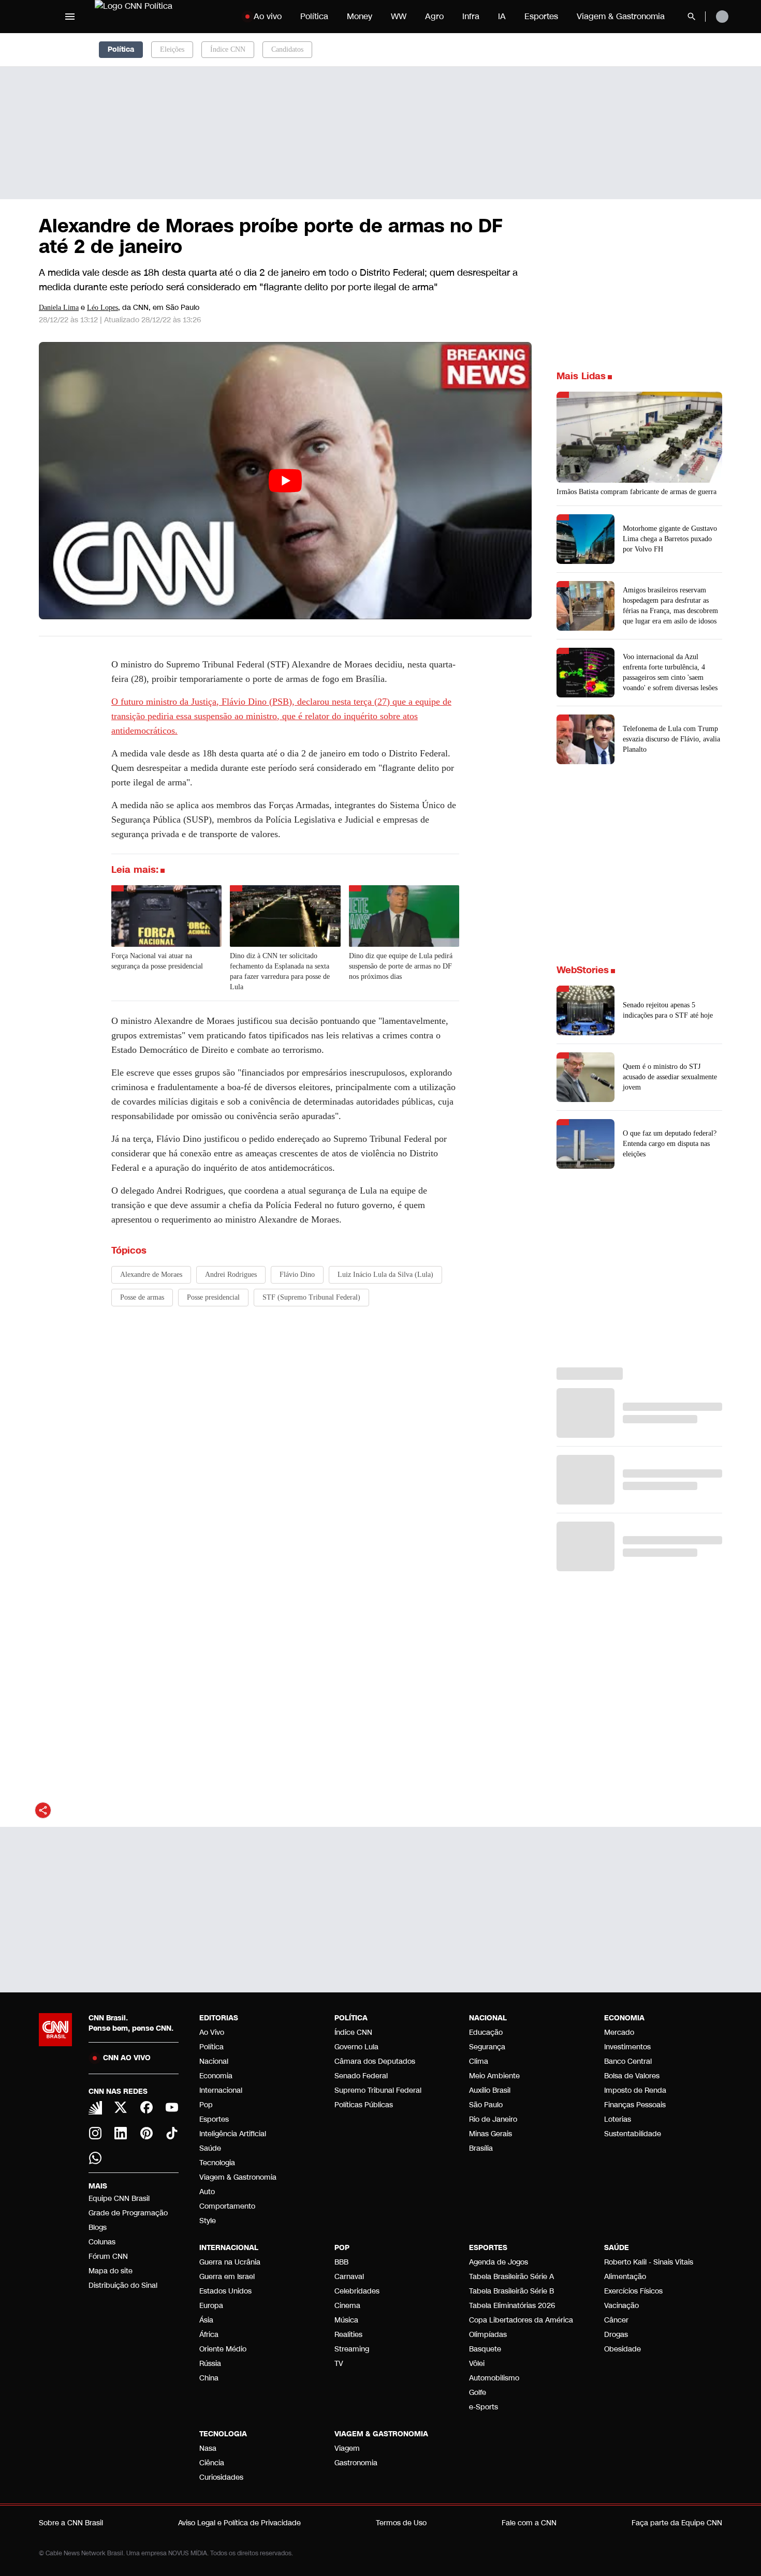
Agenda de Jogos (499, 2262)
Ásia (206, 2320)
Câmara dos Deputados (375, 2061)
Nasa (208, 2448)
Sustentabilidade (633, 2134)
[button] (639, 1010)
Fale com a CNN (529, 2523)
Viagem (347, 2448)
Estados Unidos (225, 2291)
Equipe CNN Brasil (119, 2199)
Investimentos (627, 2047)
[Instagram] (95, 2133)
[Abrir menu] (70, 17)
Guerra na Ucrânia (230, 2262)
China (209, 2378)
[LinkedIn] (121, 2133)
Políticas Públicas (364, 2105)
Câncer (616, 2320)
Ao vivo (268, 16)
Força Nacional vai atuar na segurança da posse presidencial (157, 961)
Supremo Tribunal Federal (378, 2090)
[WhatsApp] (95, 2158)
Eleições (172, 49)
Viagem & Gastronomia (621, 16)
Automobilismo (494, 2378)
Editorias (219, 2018)
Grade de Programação (128, 2213)
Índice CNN (228, 49)
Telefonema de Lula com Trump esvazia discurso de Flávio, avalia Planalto (671, 739)
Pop (206, 2105)
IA (502, 16)
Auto (207, 2192)
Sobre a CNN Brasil (71, 2523)
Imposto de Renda (635, 2090)
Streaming (352, 2349)
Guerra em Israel (227, 2277)
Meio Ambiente (494, 2076)
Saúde (210, 2148)
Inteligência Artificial (233, 2134)
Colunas (102, 2242)
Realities (348, 2335)
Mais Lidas (581, 376)
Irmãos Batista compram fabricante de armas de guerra (636, 492)
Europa (211, 2306)
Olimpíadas (488, 2335)
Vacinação (621, 2306)
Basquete (485, 2349)
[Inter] (95, 2108)
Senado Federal (361, 2076)
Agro (434, 16)
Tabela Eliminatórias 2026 (512, 2306)
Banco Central (628, 2061)
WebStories (583, 970)
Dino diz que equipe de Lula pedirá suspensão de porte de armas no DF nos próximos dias (401, 966)
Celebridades (357, 2291)
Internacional (221, 2090)
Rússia (210, 2364)
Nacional (214, 2061)
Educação (486, 2032)
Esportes (541, 16)
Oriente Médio (223, 2349)
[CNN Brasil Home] (159, 17)
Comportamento (227, 2206)
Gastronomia (356, 2463)
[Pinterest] (147, 2133)
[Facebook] (147, 2107)
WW (399, 16)
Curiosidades (221, 2477)
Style (208, 2221)
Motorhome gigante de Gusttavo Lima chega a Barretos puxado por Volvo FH (670, 539)
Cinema (347, 2306)
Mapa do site (111, 2271)
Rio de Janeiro (493, 2119)
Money (360, 16)
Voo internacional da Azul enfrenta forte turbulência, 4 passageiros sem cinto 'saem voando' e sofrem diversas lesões (670, 672)
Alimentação (625, 2277)
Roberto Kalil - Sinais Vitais (649, 2262)
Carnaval (349, 2277)
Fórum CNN (108, 2257)
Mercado (619, 2032)
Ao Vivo (212, 2032)
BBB (341, 2262)
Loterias (618, 2119)
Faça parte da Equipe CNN (677, 2523)
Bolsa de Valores (632, 2076)
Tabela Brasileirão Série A (511, 2277)
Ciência (212, 2463)
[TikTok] (172, 2133)
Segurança (487, 2047)
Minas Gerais (491, 2134)
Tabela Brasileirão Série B (511, 2291)
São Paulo (486, 2105)
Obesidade (623, 2349)
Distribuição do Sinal (123, 2285)
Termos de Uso (401, 2523)
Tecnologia (217, 2163)
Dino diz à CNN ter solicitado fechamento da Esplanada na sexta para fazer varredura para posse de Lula (280, 971)
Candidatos (287, 49)
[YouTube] (172, 2107)
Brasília (481, 2148)
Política (314, 16)
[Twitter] (121, 2107)
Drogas (616, 2335)
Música (346, 2320)
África (209, 2335)
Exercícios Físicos (633, 2291)
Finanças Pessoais (635, 2105)
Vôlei (477, 2364)
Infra (471, 16)
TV (339, 2364)
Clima (479, 2061)
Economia (216, 2076)
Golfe (478, 2393)
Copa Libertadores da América (521, 2320)
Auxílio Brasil (490, 2090)
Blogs (98, 2228)
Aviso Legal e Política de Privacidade (239, 2523)
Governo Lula (356, 2047)
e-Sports (484, 2407)
